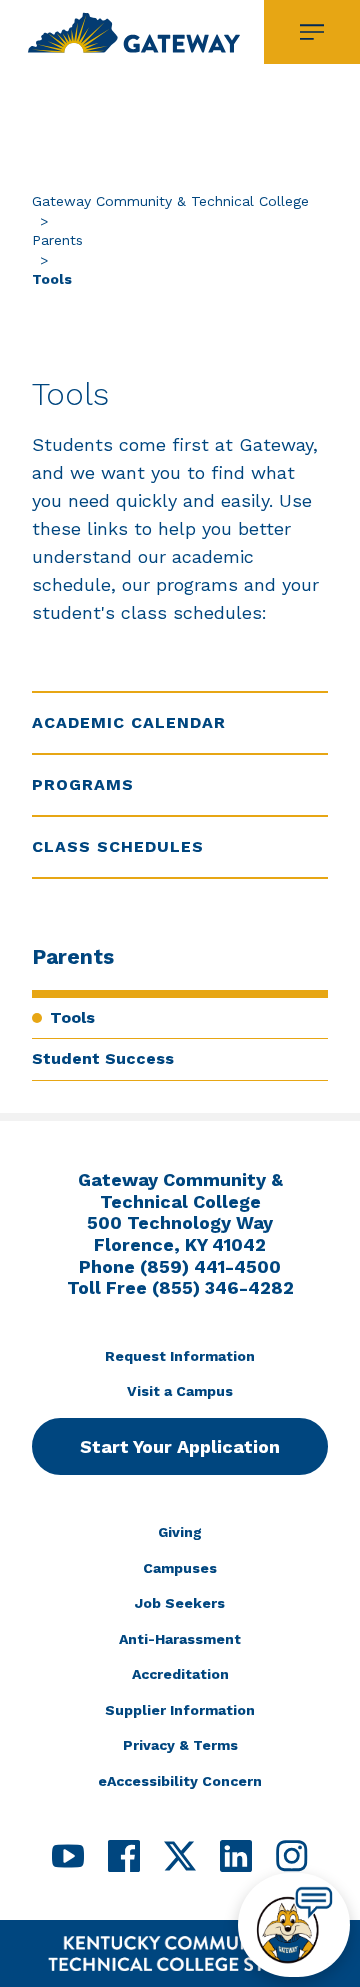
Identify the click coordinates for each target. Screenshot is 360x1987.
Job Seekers (180, 1603)
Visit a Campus (180, 1391)
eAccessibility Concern (180, 1781)
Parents (57, 240)
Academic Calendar (129, 722)
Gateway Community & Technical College (170, 201)
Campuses (180, 1568)
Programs (83, 784)
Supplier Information (180, 1710)
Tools (72, 1017)
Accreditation (180, 1674)
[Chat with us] (294, 1925)
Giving (180, 1532)
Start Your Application (180, 1446)
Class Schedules (118, 846)
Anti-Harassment (180, 1639)
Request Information (180, 1356)
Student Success (103, 1058)
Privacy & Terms (180, 1745)
